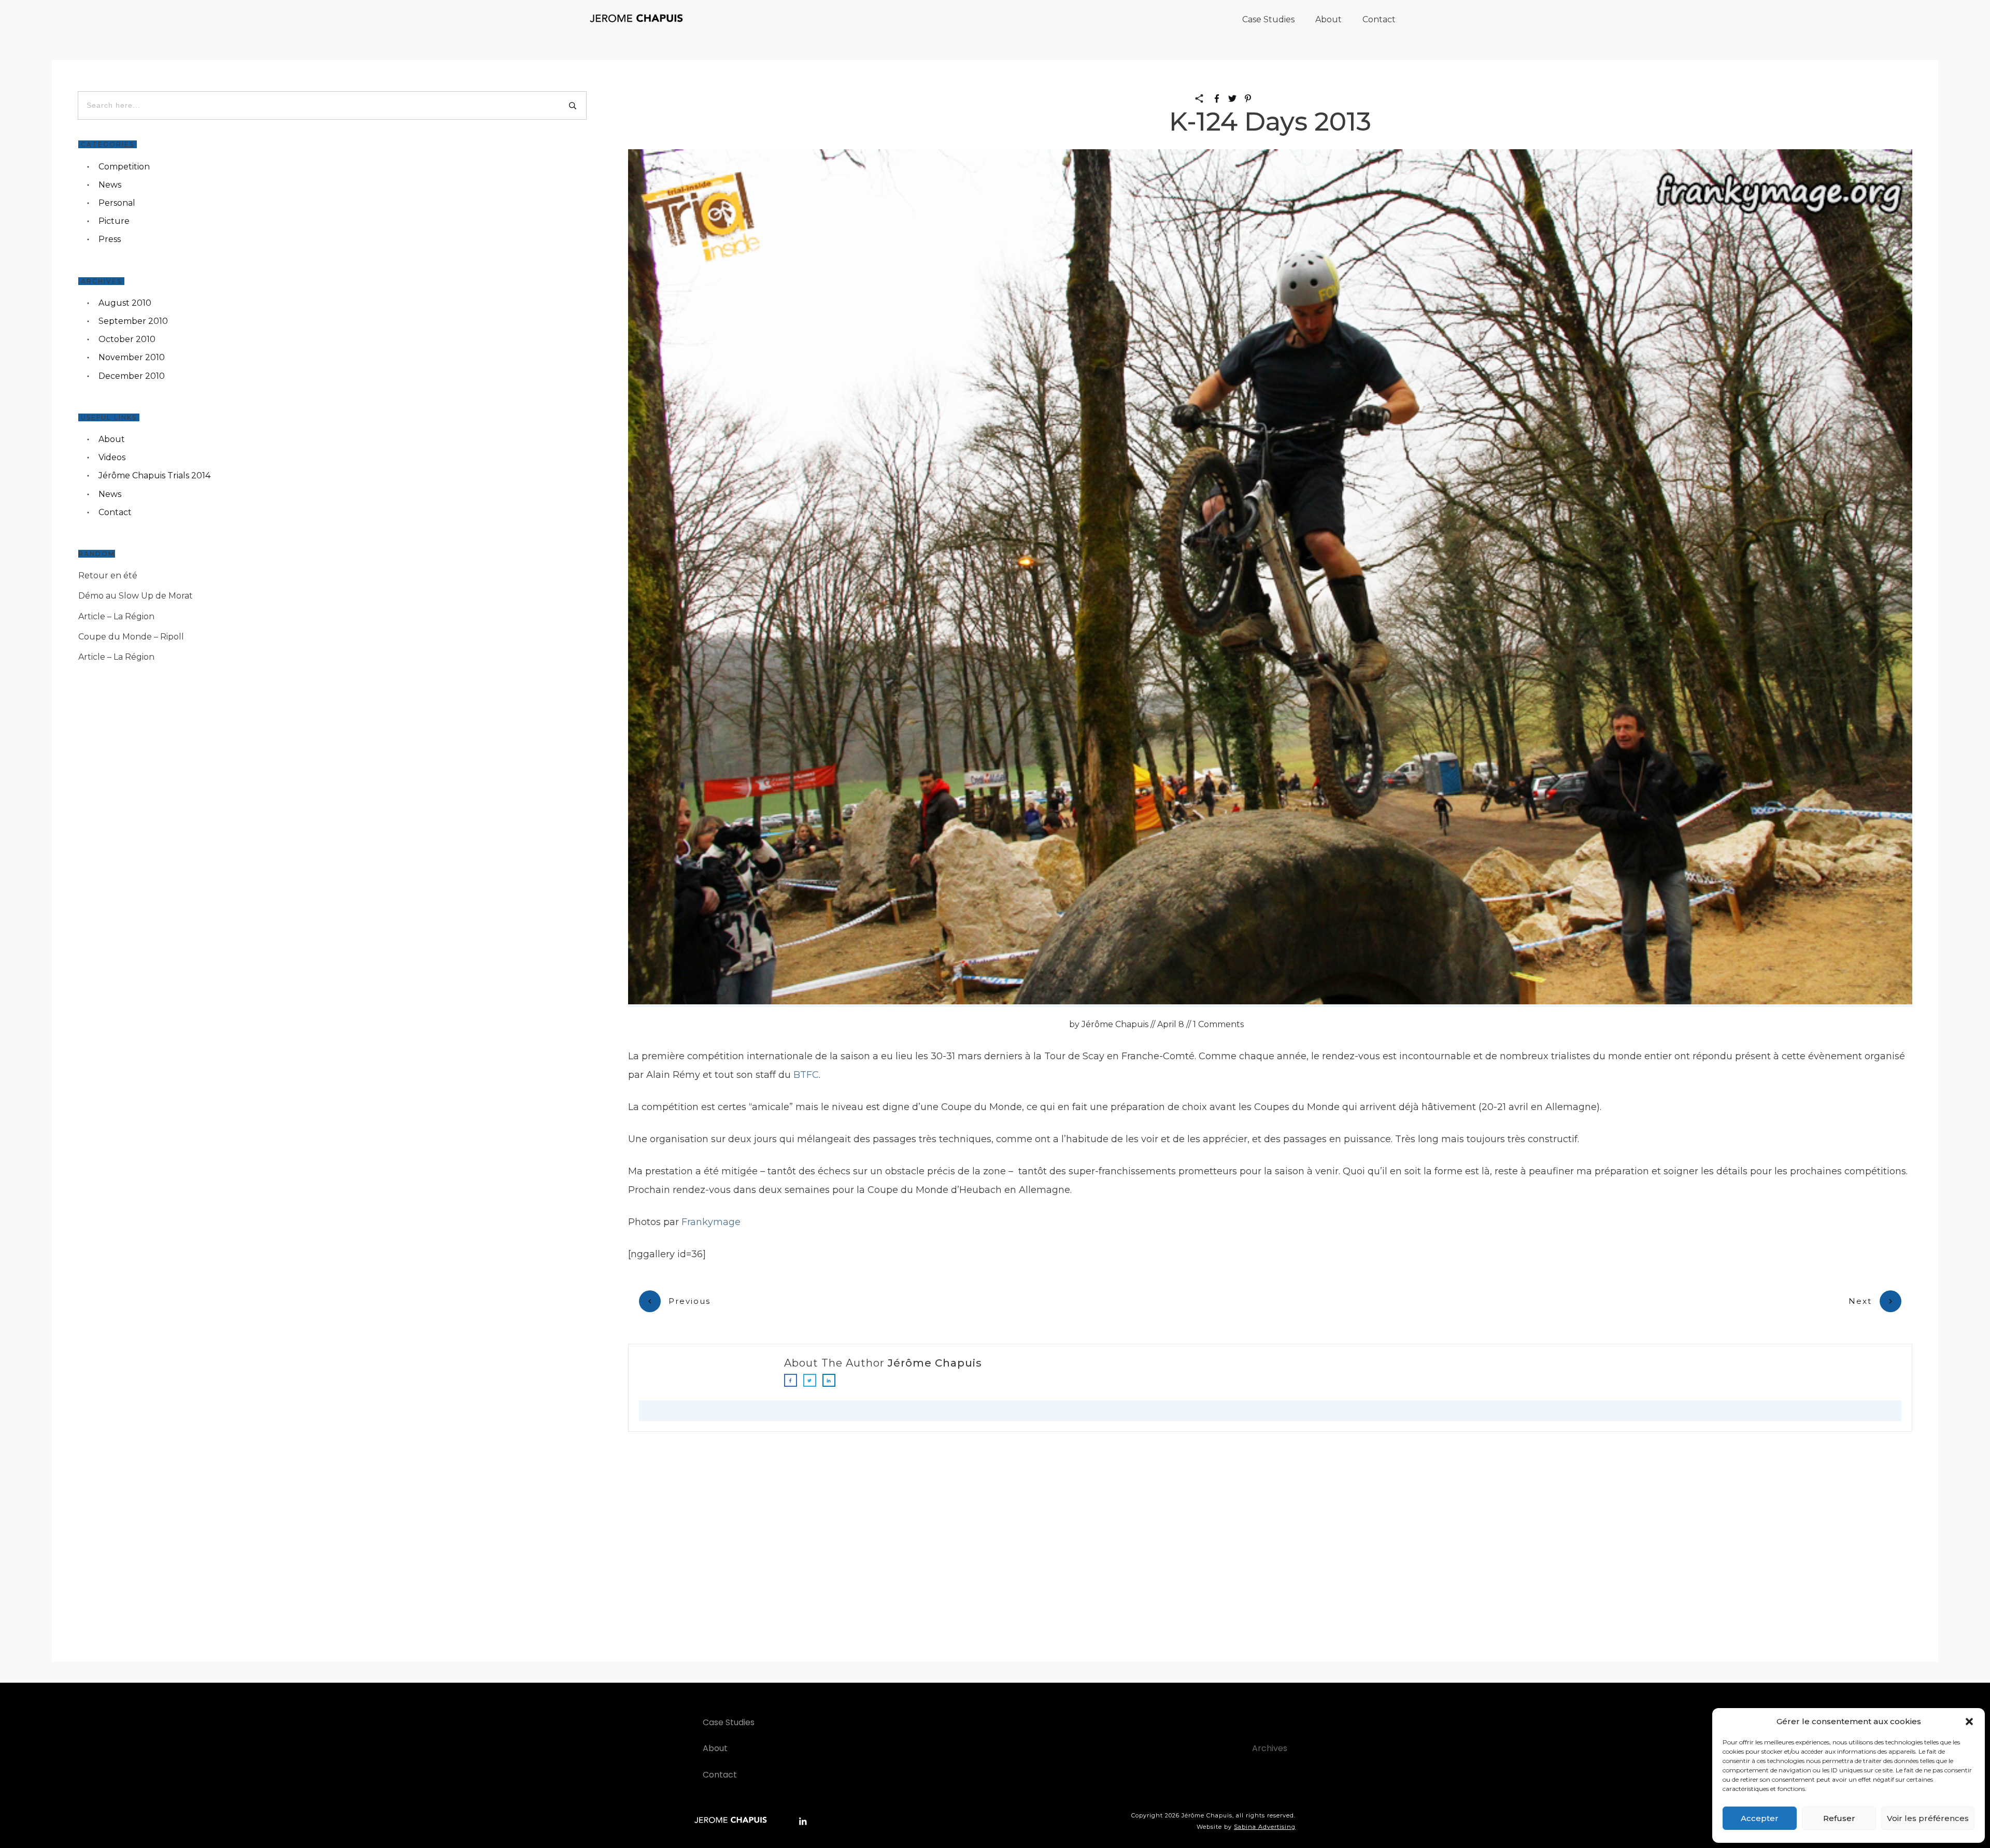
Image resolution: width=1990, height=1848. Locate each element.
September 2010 (133, 321)
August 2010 (125, 303)
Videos (112, 457)
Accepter (1760, 1818)
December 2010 (132, 376)
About (112, 439)
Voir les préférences (1928, 1818)
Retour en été (108, 575)
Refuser (1839, 1818)
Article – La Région (116, 616)
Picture (114, 221)
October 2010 (127, 339)
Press (110, 239)
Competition (124, 167)
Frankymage (711, 1222)
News (110, 185)
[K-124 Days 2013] (1270, 578)
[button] (1969, 1722)
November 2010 (132, 357)
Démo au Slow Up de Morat (136, 596)
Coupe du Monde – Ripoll (131, 637)
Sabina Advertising (1265, 1827)
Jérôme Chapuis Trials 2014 (154, 475)
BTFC (806, 1075)
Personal (117, 203)
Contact (115, 512)
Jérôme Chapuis (935, 1363)
